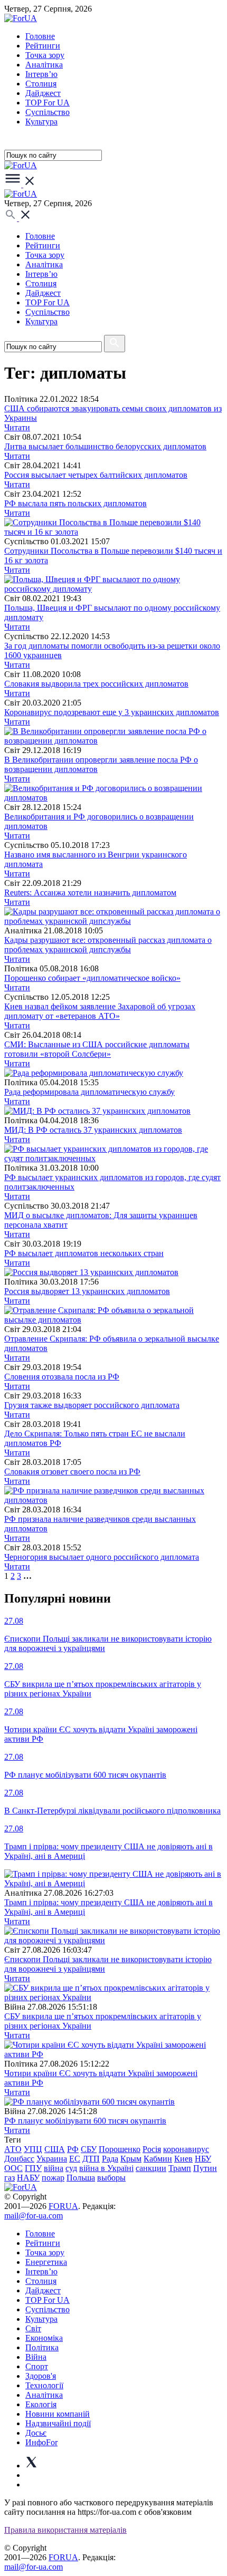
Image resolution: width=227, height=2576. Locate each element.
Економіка (44, 2338)
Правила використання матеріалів (65, 2530)
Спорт (37, 2366)
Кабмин (158, 2159)
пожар (53, 2178)
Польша (81, 2178)
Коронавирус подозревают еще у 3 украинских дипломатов (112, 712)
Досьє (36, 2433)
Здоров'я (41, 2376)
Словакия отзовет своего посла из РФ (72, 1472)
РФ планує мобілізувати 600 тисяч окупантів (85, 2121)
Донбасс (19, 2159)
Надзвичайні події (58, 2423)
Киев (183, 2159)
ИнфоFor (41, 2442)
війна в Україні (106, 2168)
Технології (44, 2385)
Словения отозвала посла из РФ (62, 1377)
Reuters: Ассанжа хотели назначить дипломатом (90, 893)
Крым (131, 2159)
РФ (73, 2149)
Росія (152, 2149)
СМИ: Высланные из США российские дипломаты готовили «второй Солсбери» (97, 1049)
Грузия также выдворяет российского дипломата (92, 1405)
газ (10, 2178)
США (55, 2149)
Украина (52, 2159)
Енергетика (46, 2262)
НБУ (203, 2159)
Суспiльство (48, 112)
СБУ (89, 2149)
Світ (33, 2328)
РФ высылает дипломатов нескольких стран (84, 1253)
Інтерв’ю (41, 74)
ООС (13, 2168)
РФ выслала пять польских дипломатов (75, 503)
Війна (36, 2357)
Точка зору (45, 55)
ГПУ (33, 2168)
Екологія (41, 2404)
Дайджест (43, 93)
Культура (41, 122)
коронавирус (186, 2149)
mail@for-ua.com (34, 2216)
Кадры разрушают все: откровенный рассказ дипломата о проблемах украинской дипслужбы (108, 945)
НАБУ (28, 2178)
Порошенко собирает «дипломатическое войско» (92, 978)
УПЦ (33, 2149)
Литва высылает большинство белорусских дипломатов (105, 446)
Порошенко (120, 2149)
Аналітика (44, 65)
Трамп (180, 2168)
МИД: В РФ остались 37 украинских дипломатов (93, 1130)
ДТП (91, 2159)
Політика (42, 2347)
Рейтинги (43, 46)
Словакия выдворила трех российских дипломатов (96, 684)
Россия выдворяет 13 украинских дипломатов (87, 1291)
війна (54, 2168)
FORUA (63, 2206)
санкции (151, 2168)
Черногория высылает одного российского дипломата (102, 1557)
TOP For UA (48, 103)
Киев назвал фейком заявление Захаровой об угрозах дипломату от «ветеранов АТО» (100, 1011)
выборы (111, 2178)
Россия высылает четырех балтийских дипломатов (96, 475)
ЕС (75, 2159)
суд (71, 2168)
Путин (205, 2168)
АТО (13, 2149)
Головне (40, 36)
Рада (110, 2159)
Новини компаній (58, 2414)
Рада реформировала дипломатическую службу (89, 1092)
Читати (17, 427)
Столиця (41, 84)
